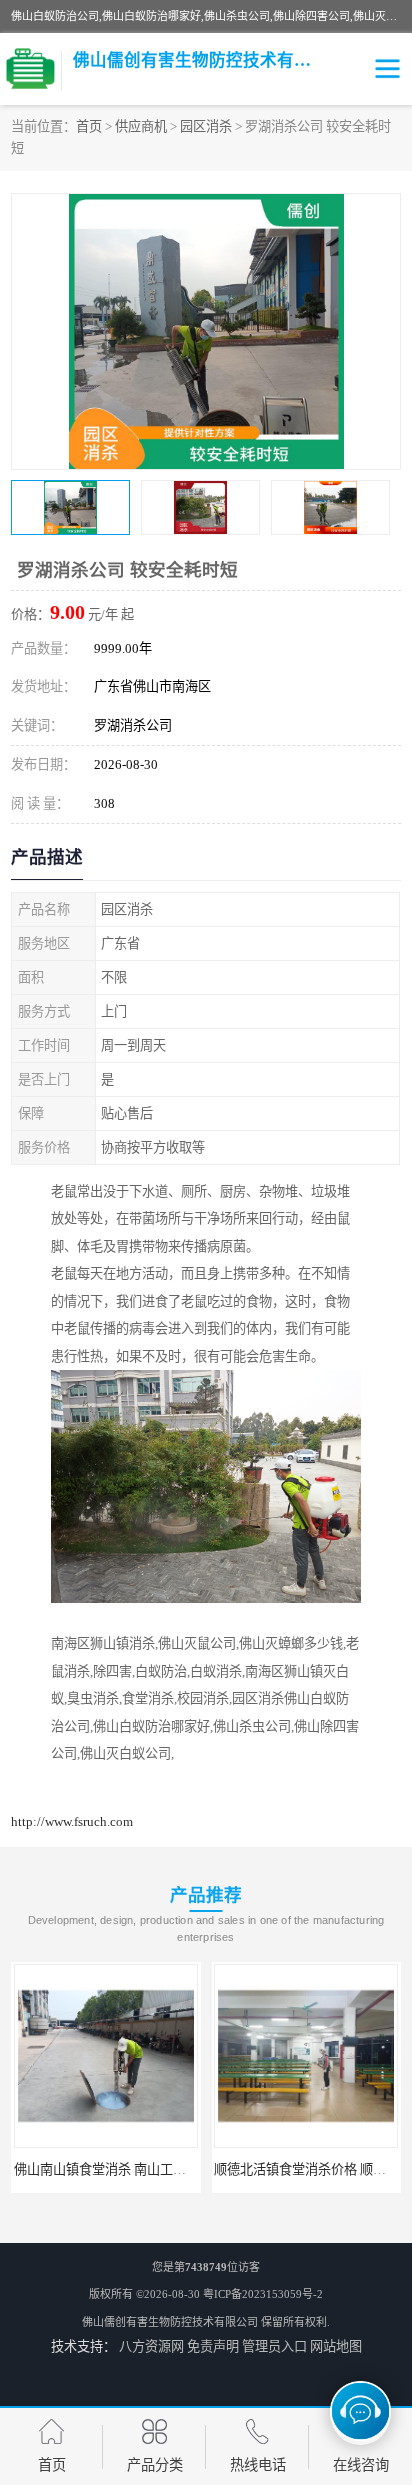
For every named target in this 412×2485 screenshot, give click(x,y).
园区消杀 (206, 126)
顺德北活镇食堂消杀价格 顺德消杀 (313, 2169)
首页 (89, 126)
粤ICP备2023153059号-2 (263, 2294)
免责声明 (213, 2346)
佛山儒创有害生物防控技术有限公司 (170, 2322)
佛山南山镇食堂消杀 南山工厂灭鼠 (113, 2169)
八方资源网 (151, 2346)
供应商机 (141, 126)
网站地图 (336, 2346)
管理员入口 (274, 2346)
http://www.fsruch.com (72, 1821)
